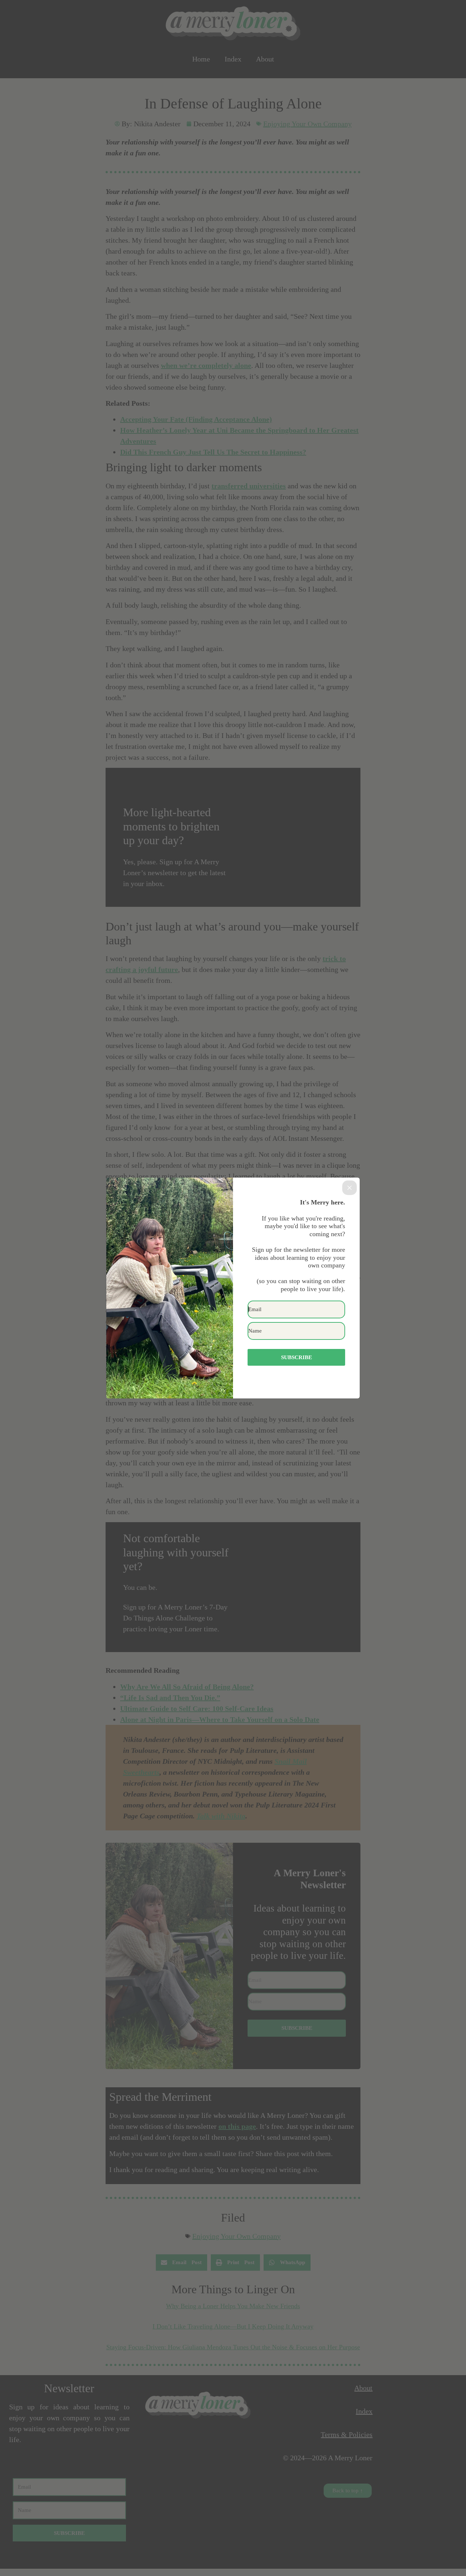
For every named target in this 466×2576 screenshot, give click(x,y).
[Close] (349, 1188)
